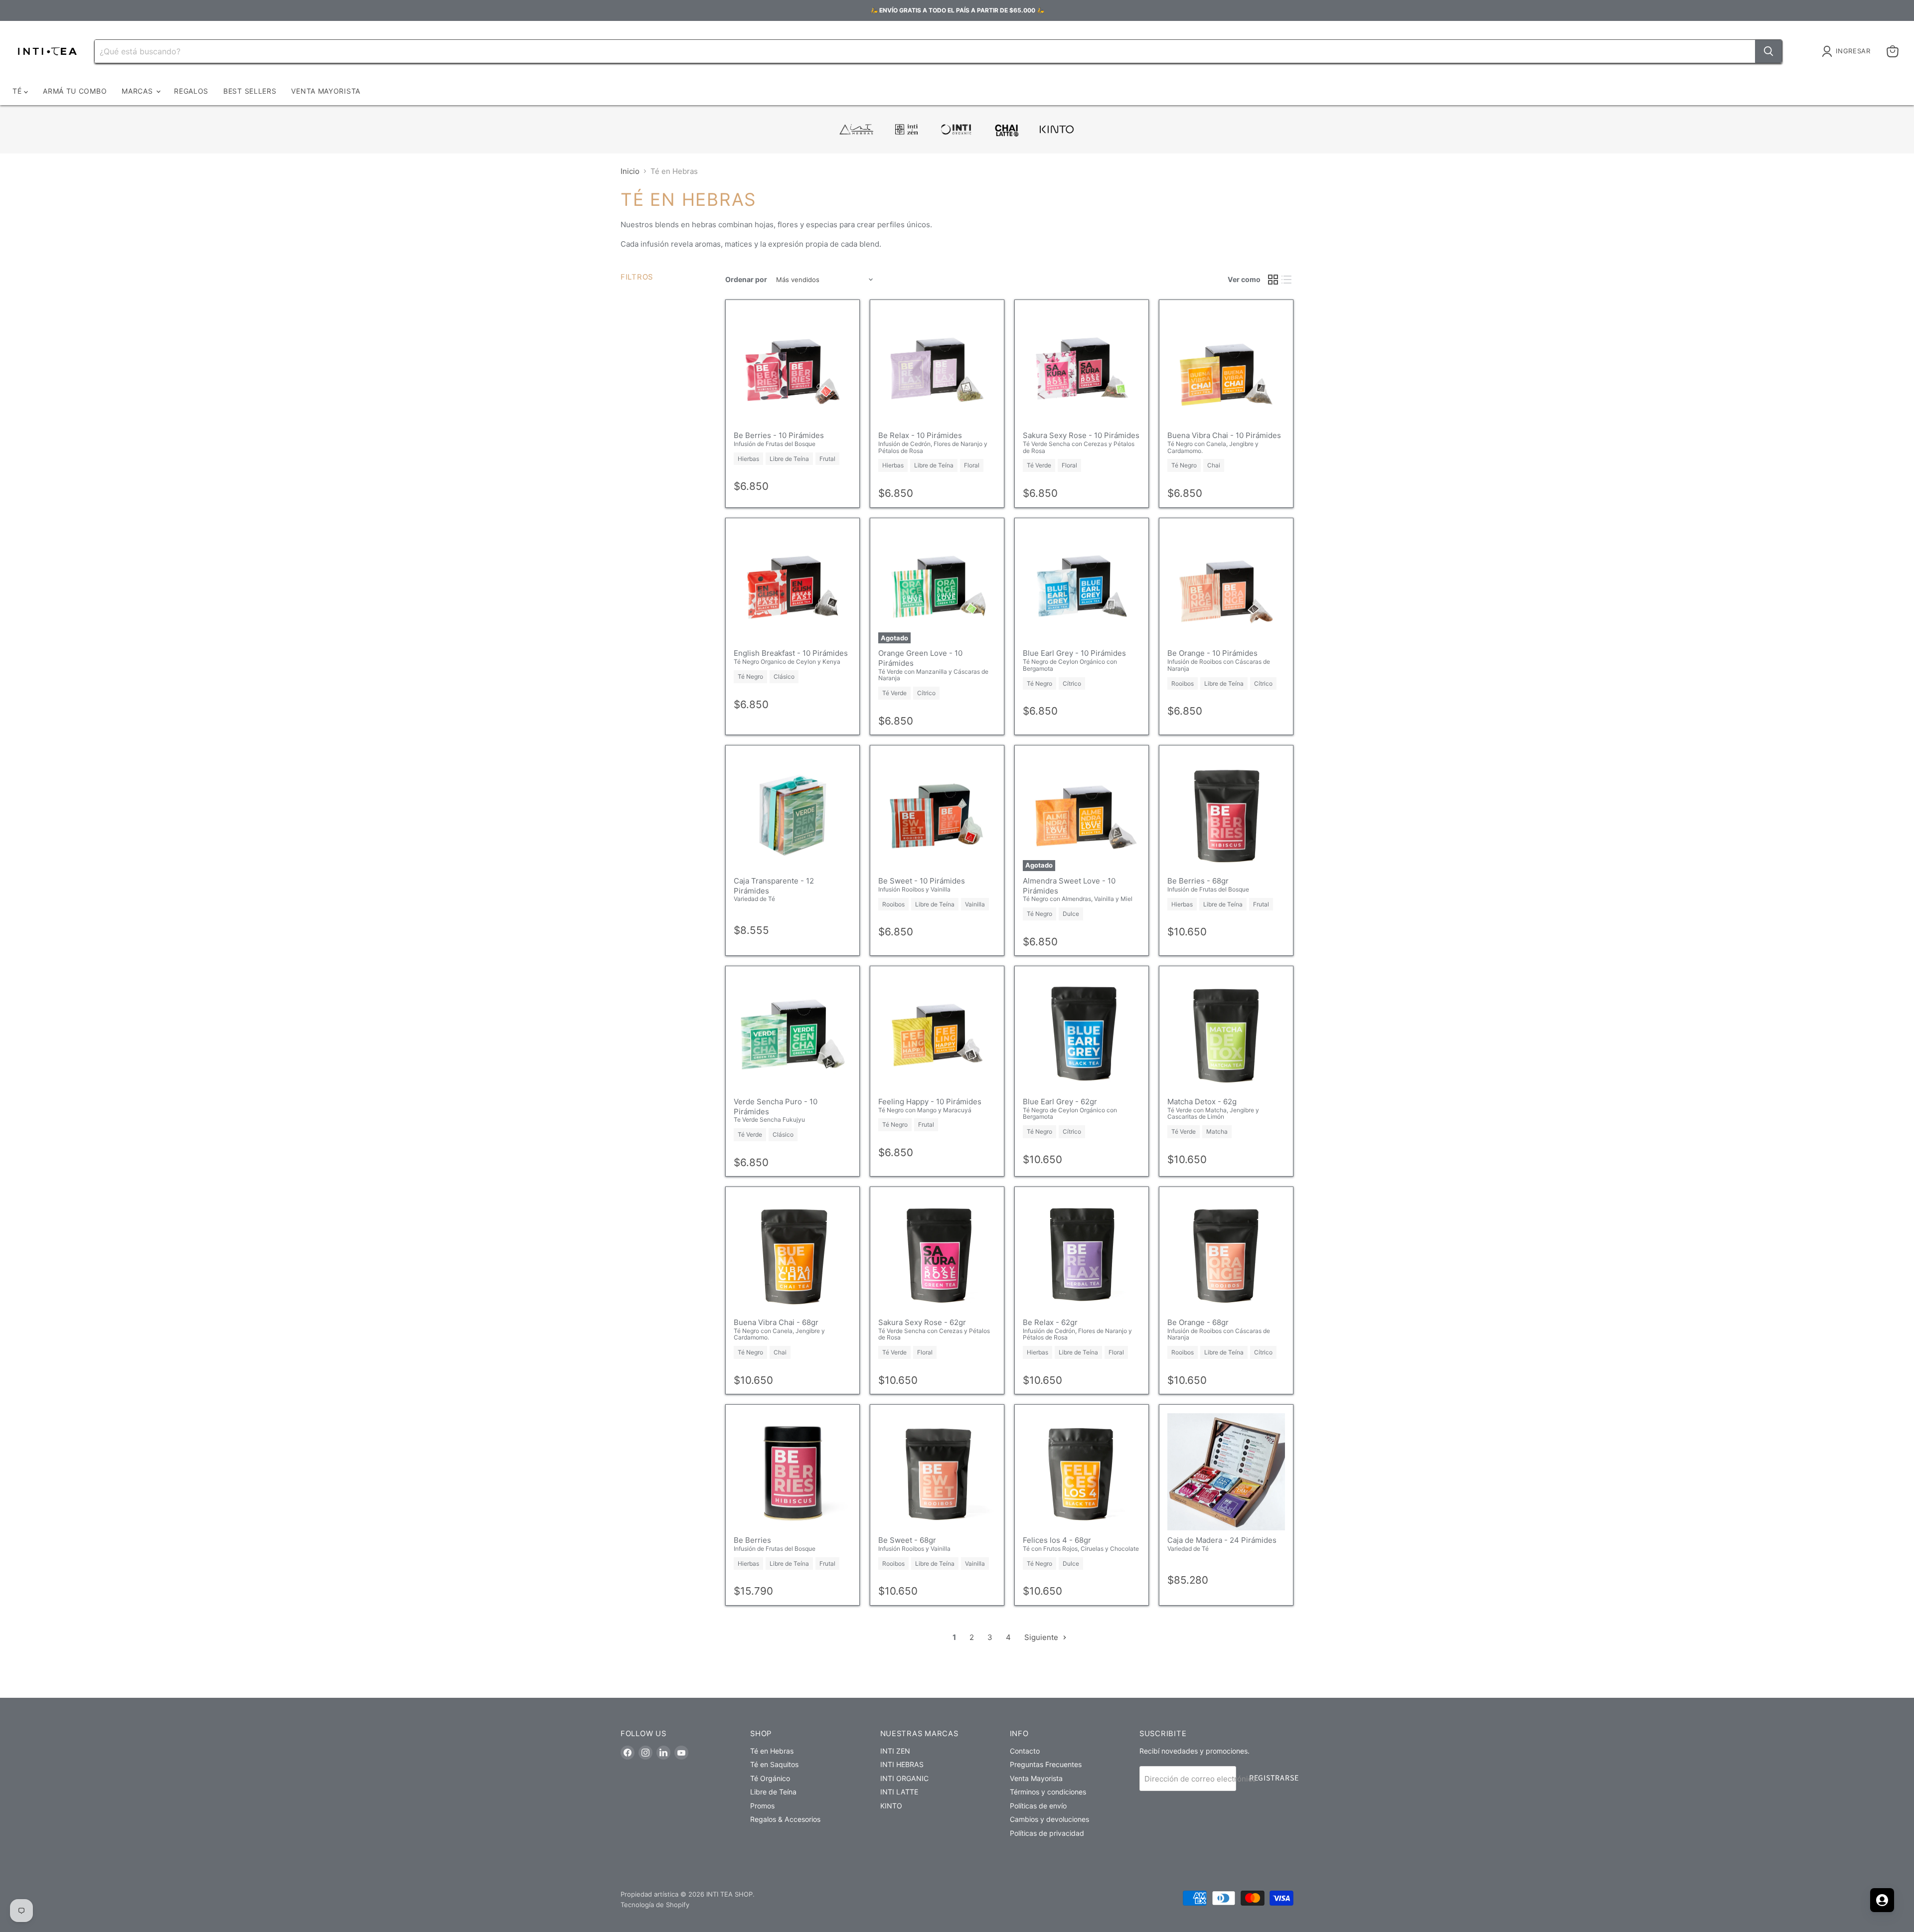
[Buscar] (1768, 51)
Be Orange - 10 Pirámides (1212, 653)
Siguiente (1042, 1637)
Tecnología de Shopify (655, 1905)
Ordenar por (746, 280)
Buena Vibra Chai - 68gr (776, 1322)
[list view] (1287, 280)
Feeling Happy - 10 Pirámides (930, 1102)
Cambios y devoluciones (1049, 1819)
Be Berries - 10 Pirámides (779, 435)
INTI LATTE (899, 1792)
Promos (762, 1806)
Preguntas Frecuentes (1046, 1764)
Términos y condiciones (1048, 1792)
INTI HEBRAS (902, 1764)
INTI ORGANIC (904, 1778)
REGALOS (191, 91)
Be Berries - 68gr (1198, 881)
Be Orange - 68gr (1198, 1322)
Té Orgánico (770, 1778)
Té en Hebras (772, 1751)
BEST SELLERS (250, 91)
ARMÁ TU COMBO (75, 91)
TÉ (18, 91)
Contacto (1025, 1751)
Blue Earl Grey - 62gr (1060, 1102)
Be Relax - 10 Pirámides (920, 435)
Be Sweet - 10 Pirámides (922, 881)
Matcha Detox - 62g (1202, 1102)
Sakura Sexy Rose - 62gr (922, 1322)
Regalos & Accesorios (785, 1819)
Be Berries (752, 1540)
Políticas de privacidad (1047, 1833)
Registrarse (1274, 1778)
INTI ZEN (895, 1751)
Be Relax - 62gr (1050, 1322)
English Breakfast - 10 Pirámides (791, 653)
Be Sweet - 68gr (907, 1540)
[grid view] (1273, 280)
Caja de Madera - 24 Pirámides (1222, 1540)
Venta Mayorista (1036, 1778)
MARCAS (138, 91)
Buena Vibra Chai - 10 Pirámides (1224, 435)
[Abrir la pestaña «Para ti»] (1882, 1900)
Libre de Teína (773, 1792)
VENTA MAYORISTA (326, 91)
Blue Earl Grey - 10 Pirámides (1074, 653)
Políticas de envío (1038, 1806)
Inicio (630, 171)
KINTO (891, 1806)
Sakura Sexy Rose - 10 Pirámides (1081, 435)
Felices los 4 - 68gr (1057, 1540)
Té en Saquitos (774, 1764)
